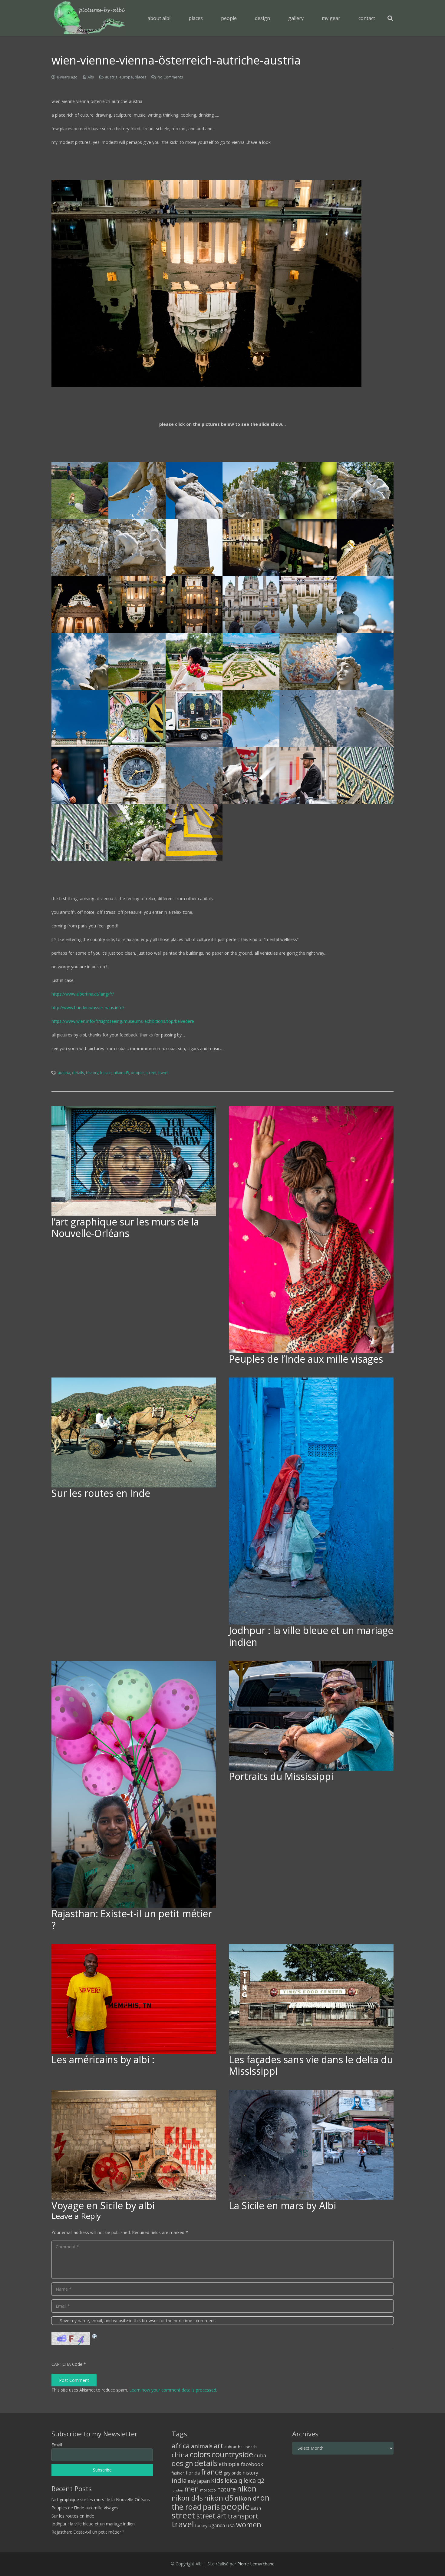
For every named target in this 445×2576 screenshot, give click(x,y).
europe (126, 77)
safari (256, 2508)
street (151, 1073)
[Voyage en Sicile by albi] (134, 2145)
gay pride (232, 2473)
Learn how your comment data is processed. (173, 2390)
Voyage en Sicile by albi (103, 2205)
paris (211, 2507)
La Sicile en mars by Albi (282, 2205)
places (141, 77)
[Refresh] (95, 2335)
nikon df (247, 2498)
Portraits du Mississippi (281, 1776)
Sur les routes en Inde (101, 1493)
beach (251, 2447)
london (177, 2490)
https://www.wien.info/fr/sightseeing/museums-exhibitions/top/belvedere (123, 1021)
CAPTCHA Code (67, 2364)
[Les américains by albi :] (134, 1999)
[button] (207, 18)
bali (241, 2447)
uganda (217, 2525)
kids (217, 2480)
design (182, 2463)
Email (57, 2445)
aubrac (231, 2447)
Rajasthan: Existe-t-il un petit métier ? (132, 1919)
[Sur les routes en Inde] (134, 1432)
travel (163, 1073)
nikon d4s (187, 2498)
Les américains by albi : (103, 2059)
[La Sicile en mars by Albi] (311, 2145)
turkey (201, 2526)
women (249, 2524)
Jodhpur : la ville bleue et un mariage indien (311, 1636)
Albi (91, 77)
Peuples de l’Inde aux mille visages (306, 1359)
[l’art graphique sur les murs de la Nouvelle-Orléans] (134, 1161)
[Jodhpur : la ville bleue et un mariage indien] (311, 1501)
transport (243, 2516)
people (137, 1073)
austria (111, 77)
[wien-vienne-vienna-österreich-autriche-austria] (80, 490)
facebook (252, 2464)
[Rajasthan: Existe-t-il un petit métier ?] (134, 1784)
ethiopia (229, 2464)
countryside (232, 2454)
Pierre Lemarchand (256, 2564)
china (180, 2455)
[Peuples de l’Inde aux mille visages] (311, 1230)
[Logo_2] (89, 18)
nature (226, 2489)
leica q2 (254, 2480)
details (78, 1073)
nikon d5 (121, 1073)
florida (193, 2473)
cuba (260, 2455)
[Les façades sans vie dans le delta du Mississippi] (311, 1999)
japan (203, 2481)
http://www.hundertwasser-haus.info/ (88, 1008)
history (92, 1073)
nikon (247, 2488)
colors (200, 2454)
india (179, 2480)
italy (192, 2481)
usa (231, 2525)
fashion (178, 2473)
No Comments (170, 77)
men (192, 2489)
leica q (106, 1073)
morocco (208, 2490)
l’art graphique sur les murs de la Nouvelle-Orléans (125, 1227)
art (218, 2445)
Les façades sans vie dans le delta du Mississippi (311, 2065)
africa (181, 2446)
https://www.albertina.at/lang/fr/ (83, 994)
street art (211, 2516)
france (212, 2472)
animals (202, 2446)
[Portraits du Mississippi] (311, 1716)
